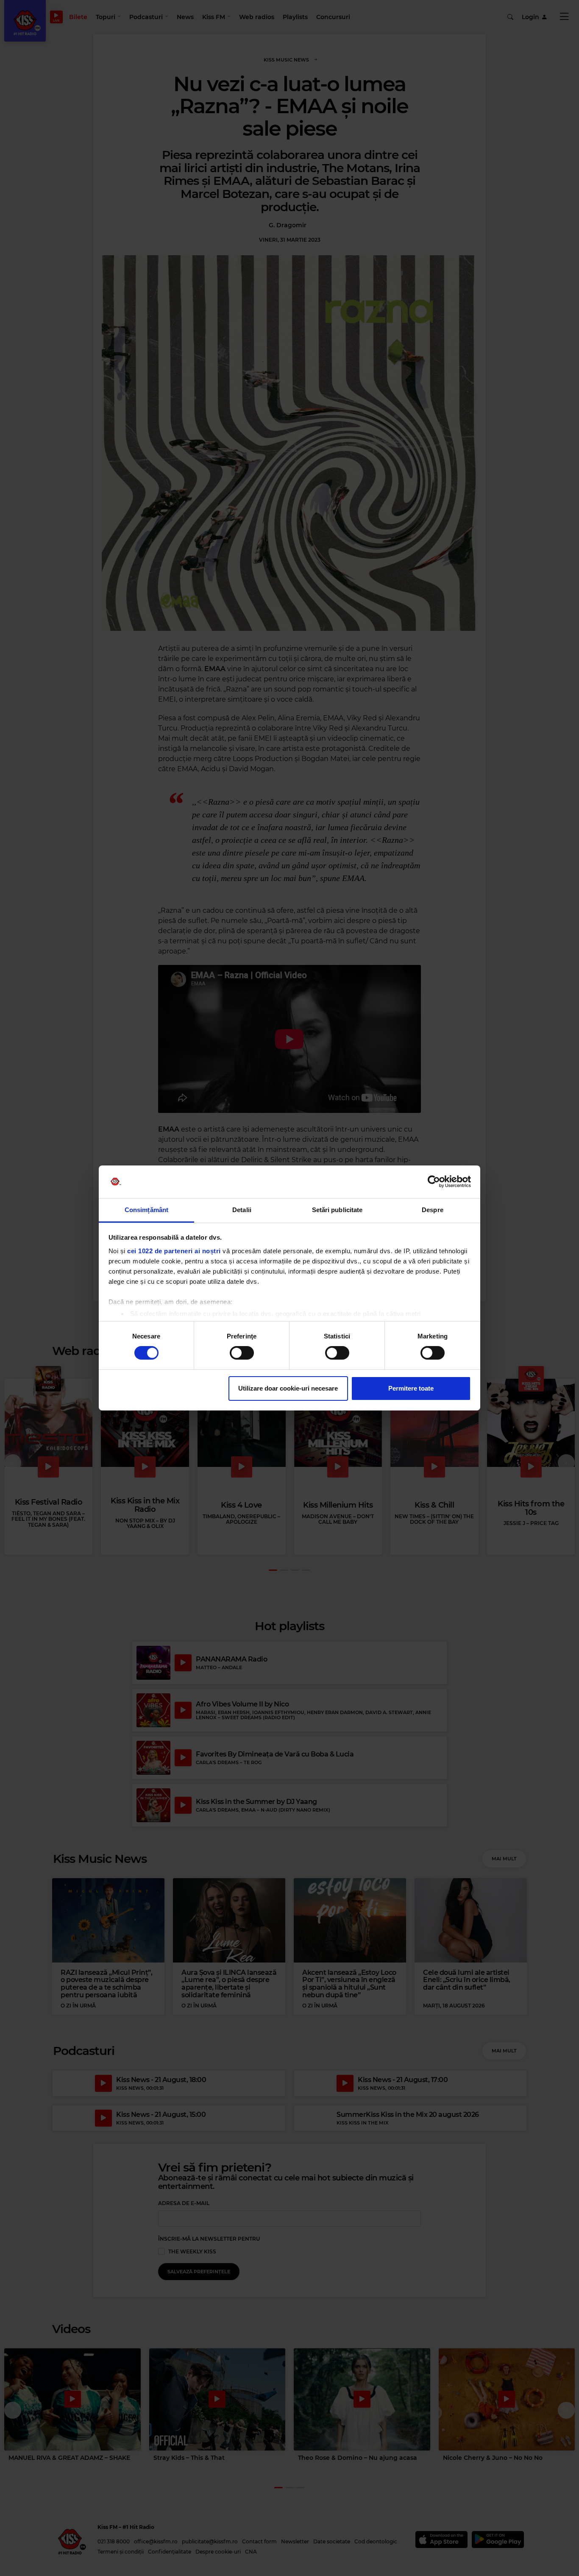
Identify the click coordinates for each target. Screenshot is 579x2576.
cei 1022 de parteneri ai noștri (174, 1251)
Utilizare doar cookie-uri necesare (288, 1388)
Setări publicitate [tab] (337, 1210)
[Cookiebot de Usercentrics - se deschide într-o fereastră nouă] (434, 1182)
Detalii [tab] (242, 1210)
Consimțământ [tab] (146, 1210)
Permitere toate (411, 1388)
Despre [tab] (433, 1210)
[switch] (242, 1353)
